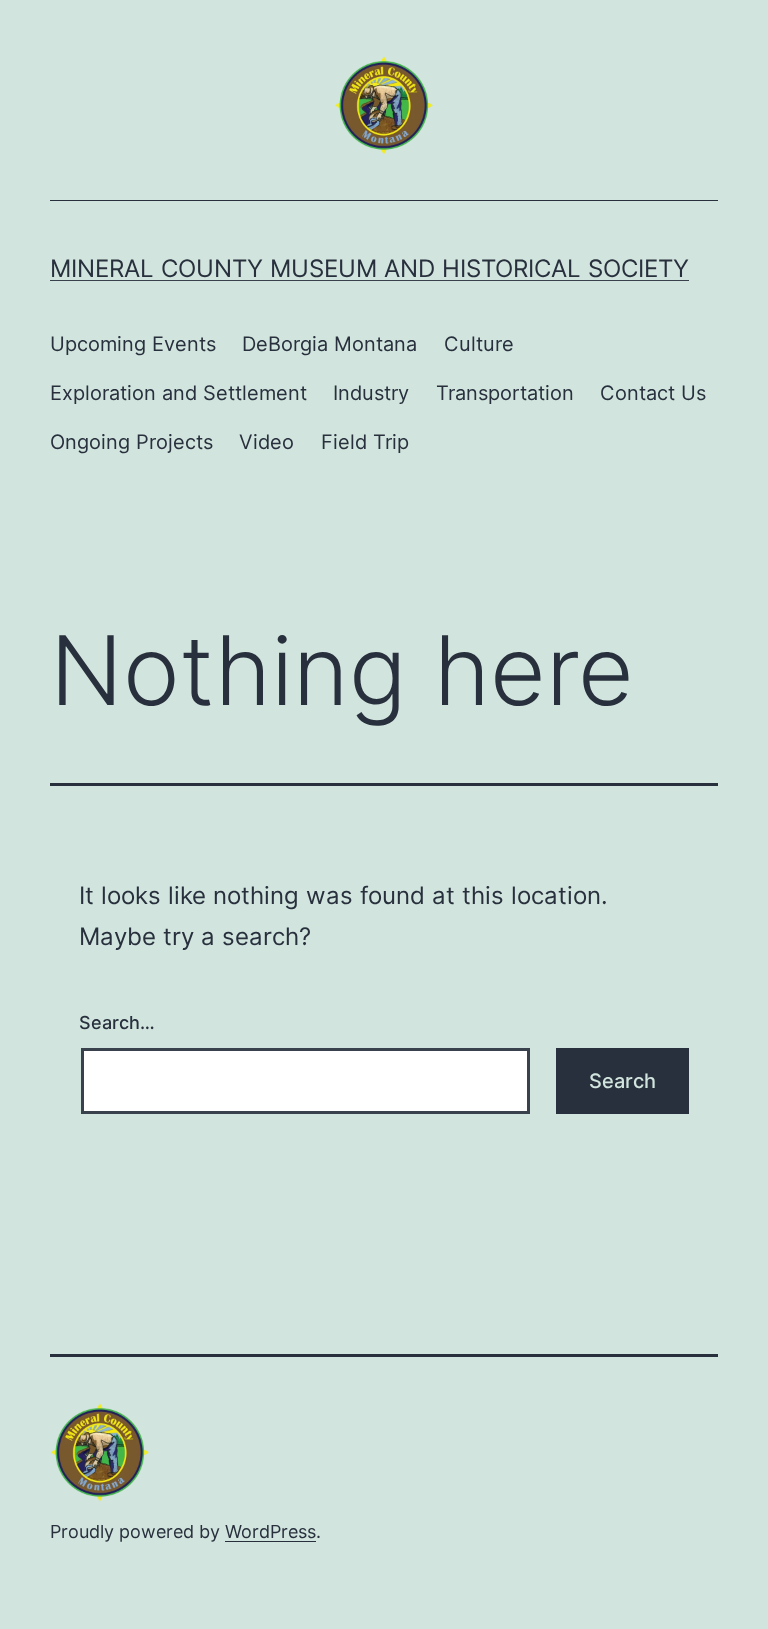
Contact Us (653, 393)
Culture (479, 344)
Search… (117, 1022)
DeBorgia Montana (329, 344)
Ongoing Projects (131, 442)
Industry (371, 393)
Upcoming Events (133, 344)
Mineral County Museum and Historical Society (369, 268)
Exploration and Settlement (178, 393)
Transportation (505, 393)
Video (266, 442)
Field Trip (365, 442)
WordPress (270, 1531)
